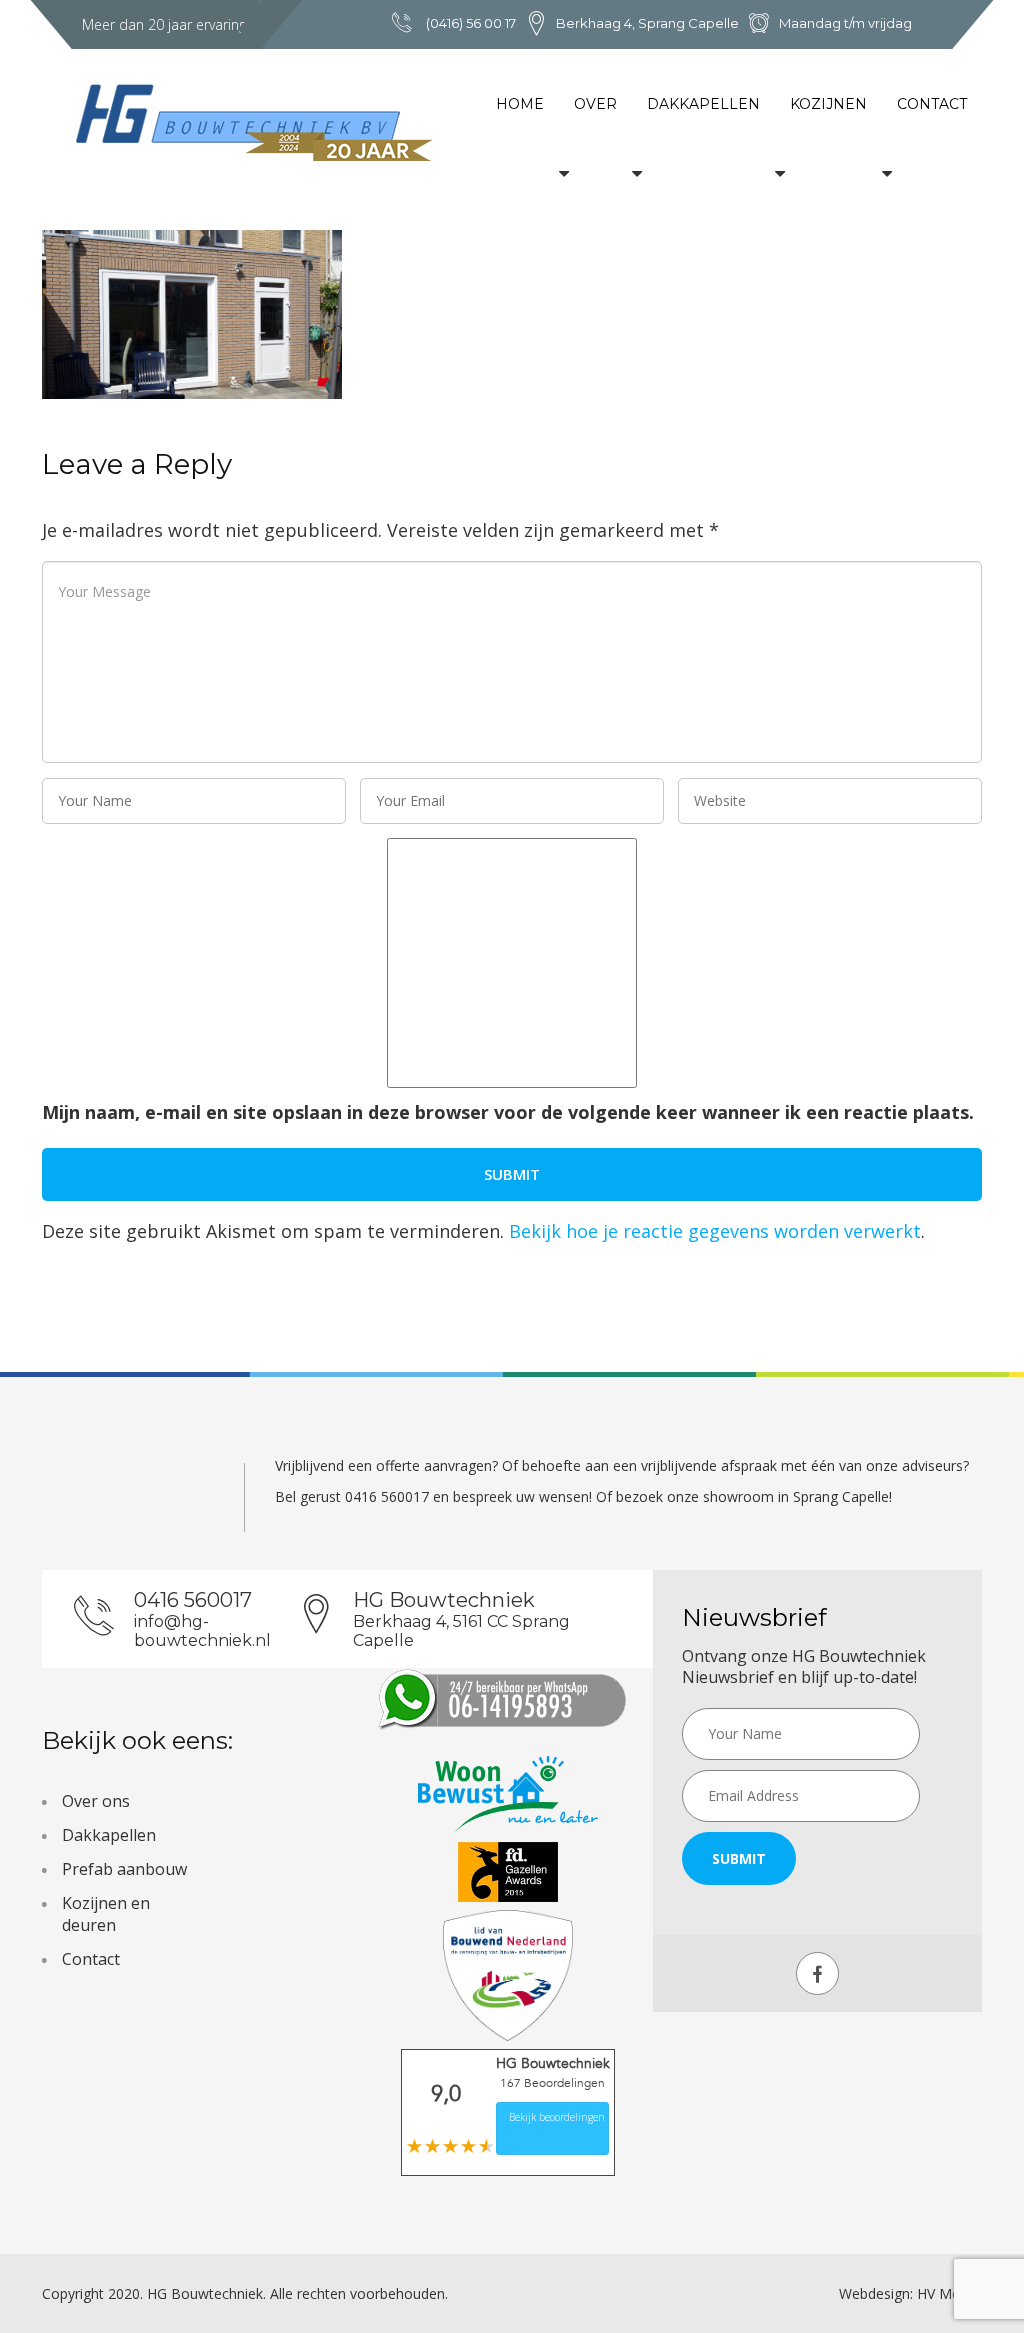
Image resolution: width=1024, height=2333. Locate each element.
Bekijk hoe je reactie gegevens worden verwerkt (715, 1231)
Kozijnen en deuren (106, 1914)
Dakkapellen (703, 104)
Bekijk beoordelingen (557, 2117)
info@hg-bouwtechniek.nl (202, 1631)
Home (520, 104)
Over (595, 104)
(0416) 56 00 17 (471, 23)
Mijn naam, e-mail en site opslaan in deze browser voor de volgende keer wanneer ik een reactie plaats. (508, 1112)
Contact (932, 104)
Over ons (96, 1801)
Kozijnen (828, 104)
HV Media (948, 2293)
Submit (739, 1858)
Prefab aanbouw (124, 1869)
